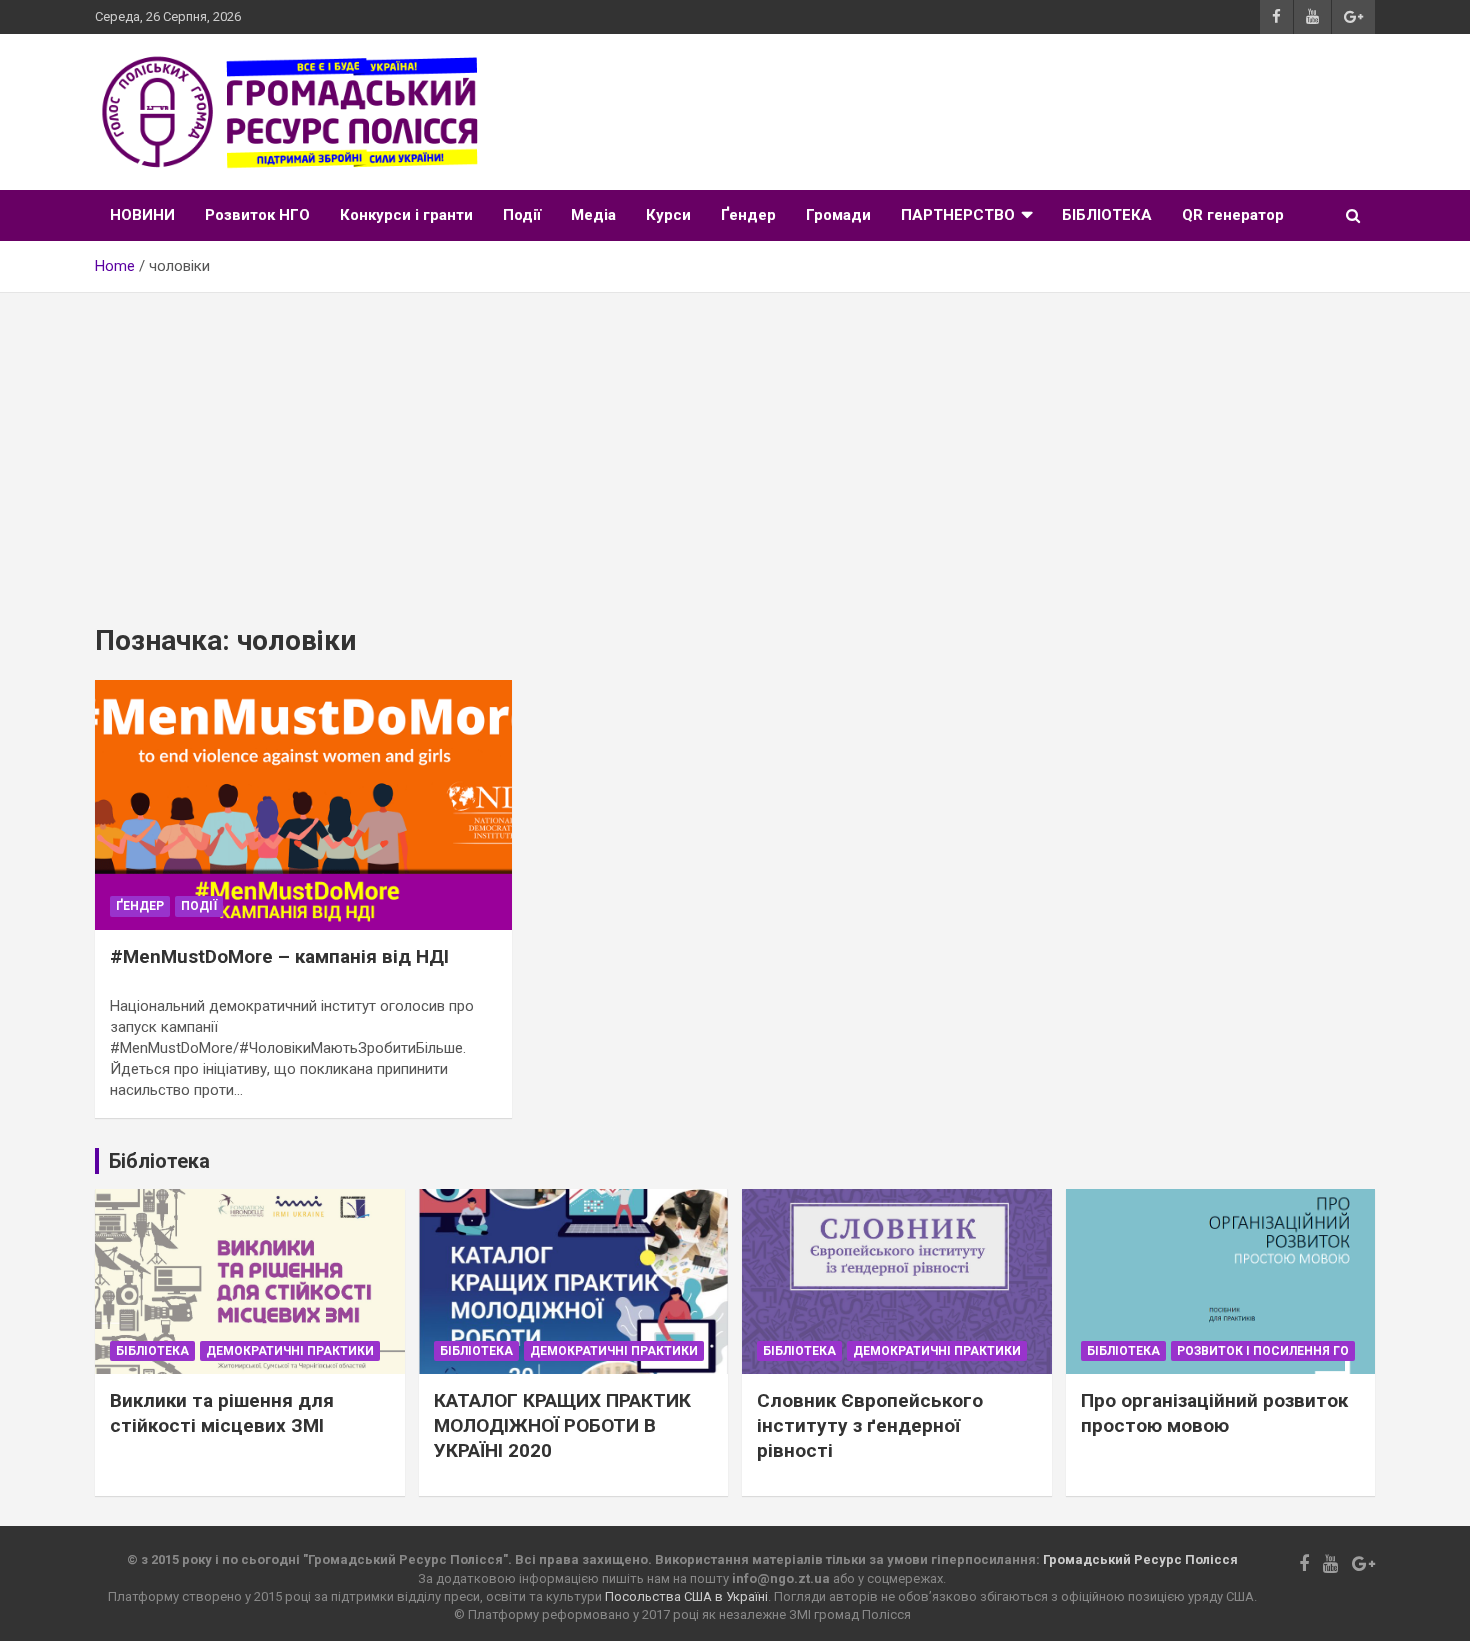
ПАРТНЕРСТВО (958, 215)
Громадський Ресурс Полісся (1140, 1559)
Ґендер (748, 215)
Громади (838, 215)
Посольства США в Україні (686, 1596)
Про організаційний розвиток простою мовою (1214, 1413)
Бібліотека (152, 1351)
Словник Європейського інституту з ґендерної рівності (870, 1425)
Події (522, 215)
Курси (668, 215)
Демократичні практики (290, 1351)
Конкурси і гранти (406, 215)
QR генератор (1233, 215)
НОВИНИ (142, 215)
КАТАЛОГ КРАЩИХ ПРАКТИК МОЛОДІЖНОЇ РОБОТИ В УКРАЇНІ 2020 (562, 1425)
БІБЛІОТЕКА (1107, 215)
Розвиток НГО (257, 215)
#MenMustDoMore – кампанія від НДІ (279, 956)
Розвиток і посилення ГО (1263, 1351)
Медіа (593, 215)
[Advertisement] (735, 443)
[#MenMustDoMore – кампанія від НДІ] (304, 805)
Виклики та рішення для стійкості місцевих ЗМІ (222, 1413)
